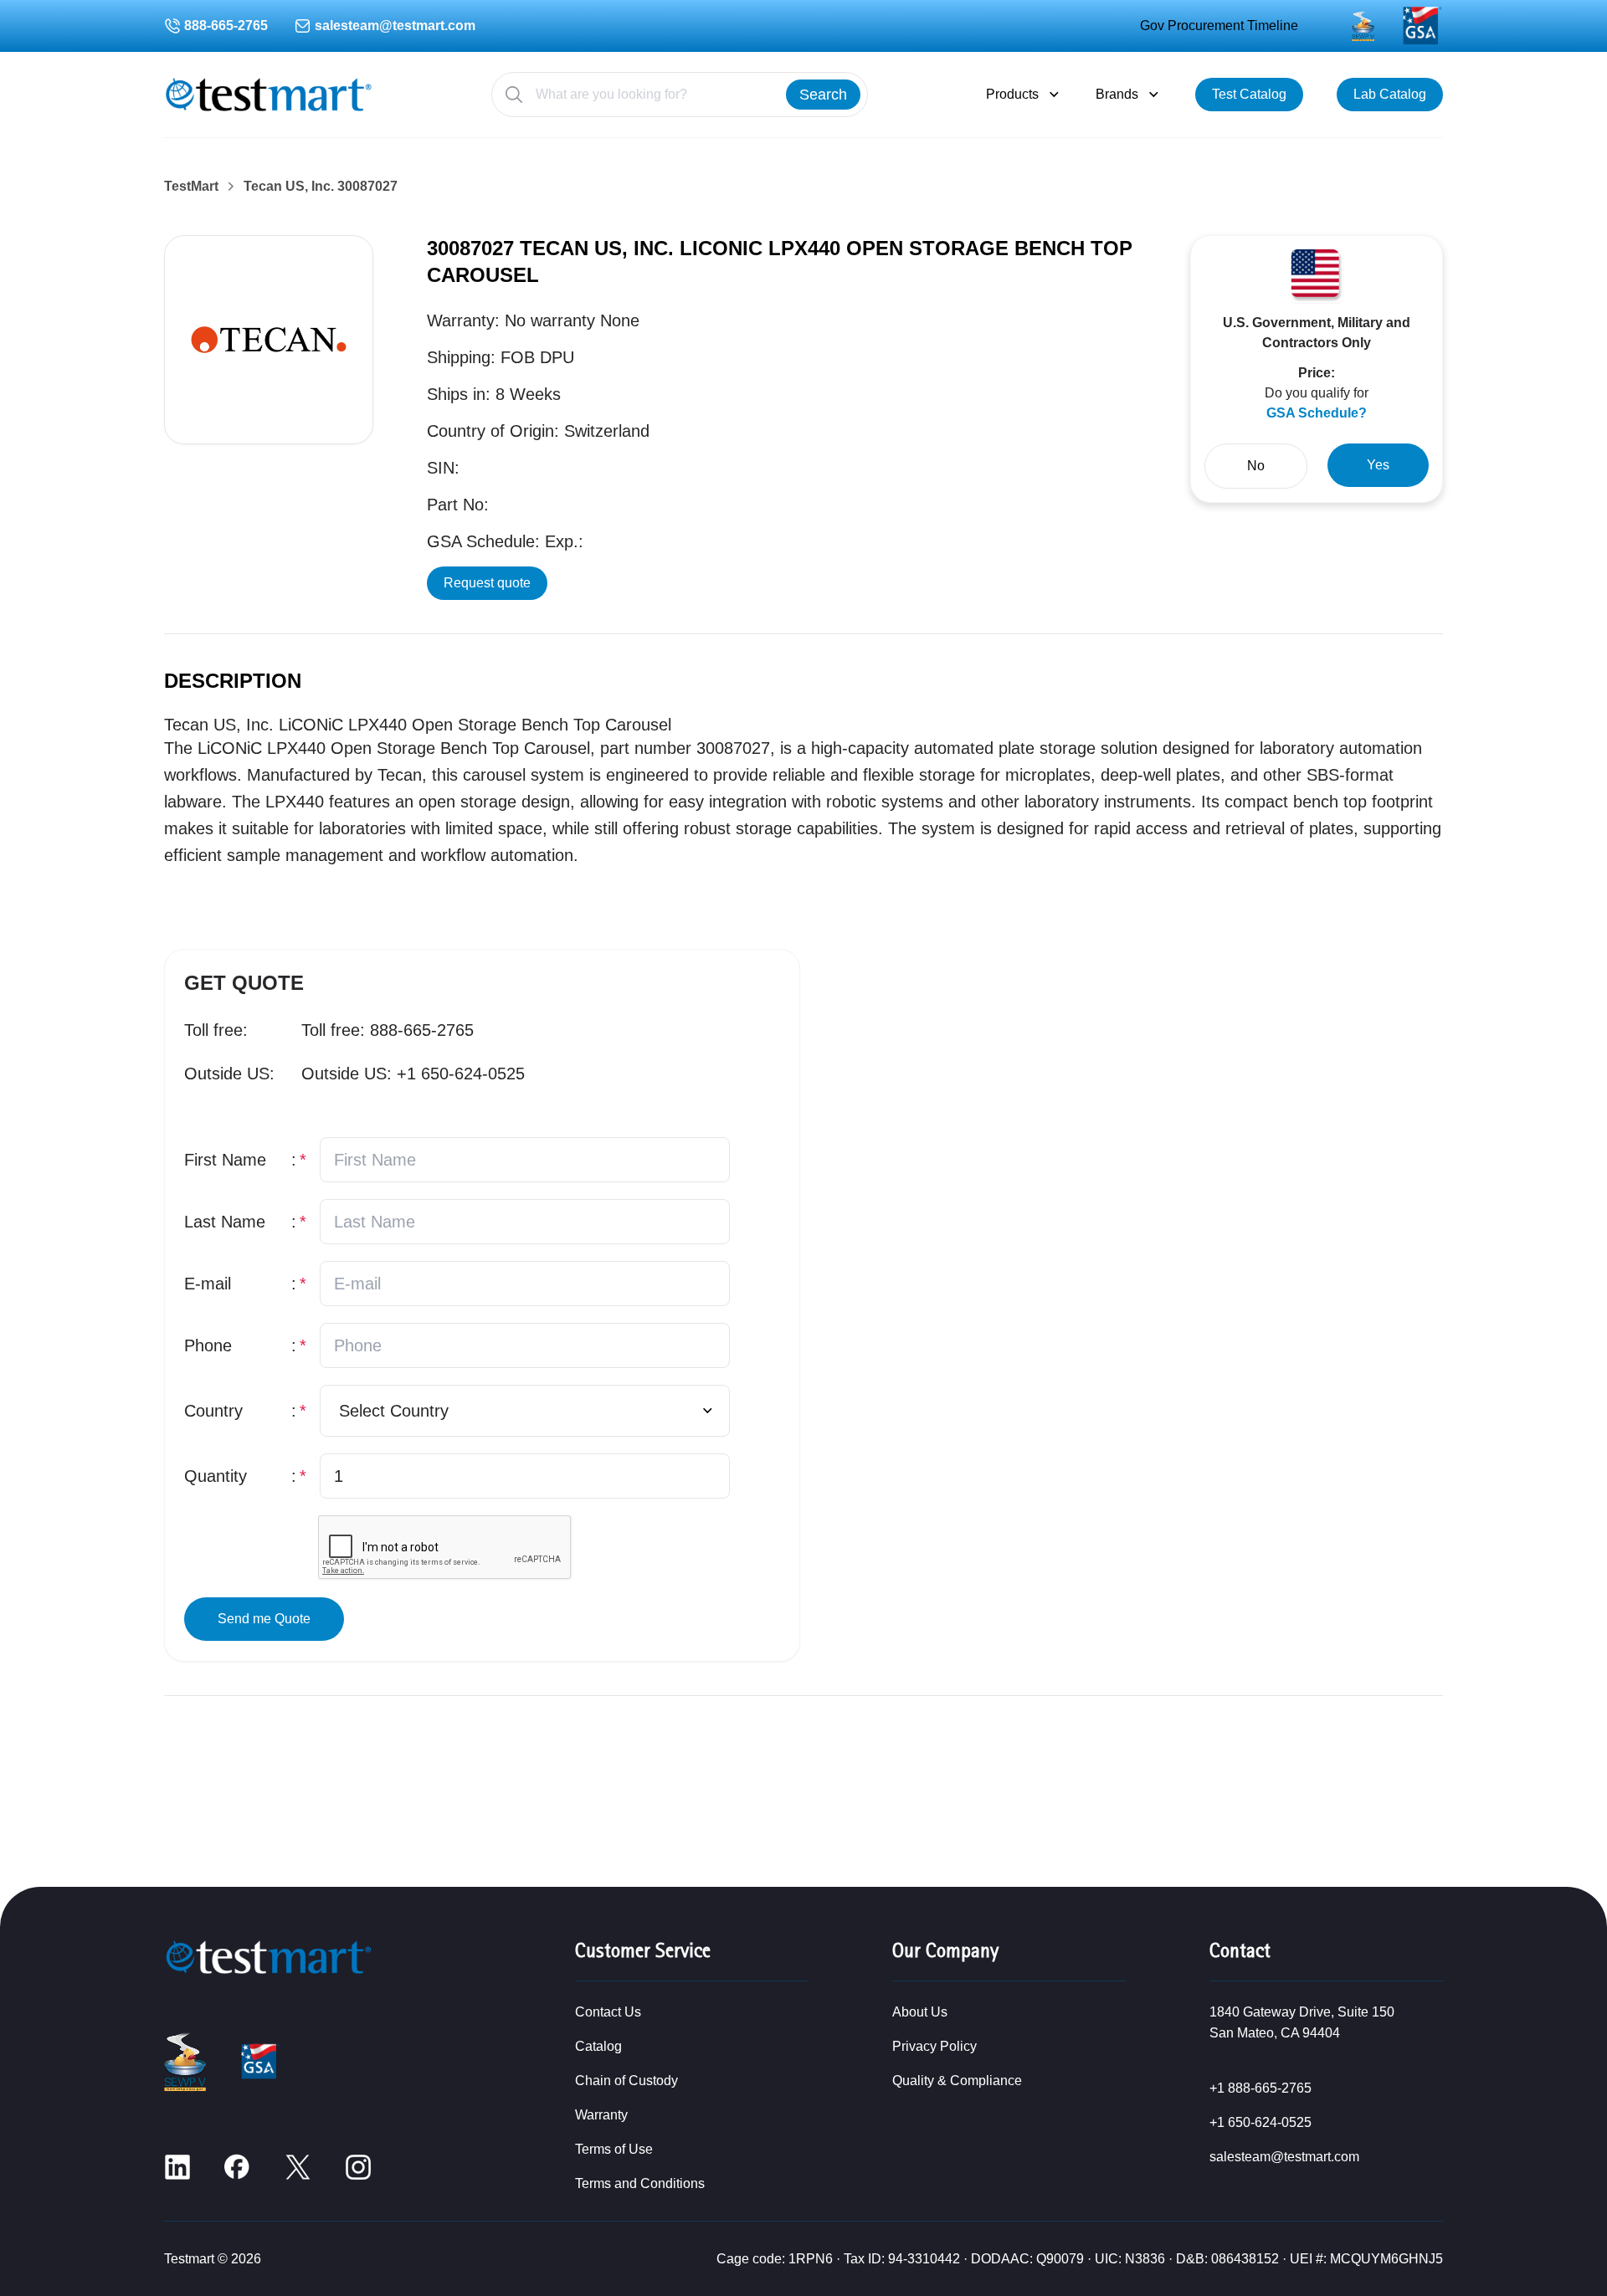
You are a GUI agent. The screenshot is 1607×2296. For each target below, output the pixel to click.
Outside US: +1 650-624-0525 (413, 1074)
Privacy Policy (934, 2046)
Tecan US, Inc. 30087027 (321, 187)
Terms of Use (614, 2149)
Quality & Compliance (957, 2081)
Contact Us (608, 2012)
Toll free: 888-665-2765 (388, 1030)
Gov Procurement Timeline (1219, 26)
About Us (920, 2012)
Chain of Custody (626, 2081)
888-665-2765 (226, 26)
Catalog (598, 2046)
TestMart (191, 187)
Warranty (601, 2115)
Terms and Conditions (640, 2183)
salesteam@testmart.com (395, 26)
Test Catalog (1249, 94)
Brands (1117, 94)
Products (1012, 94)
